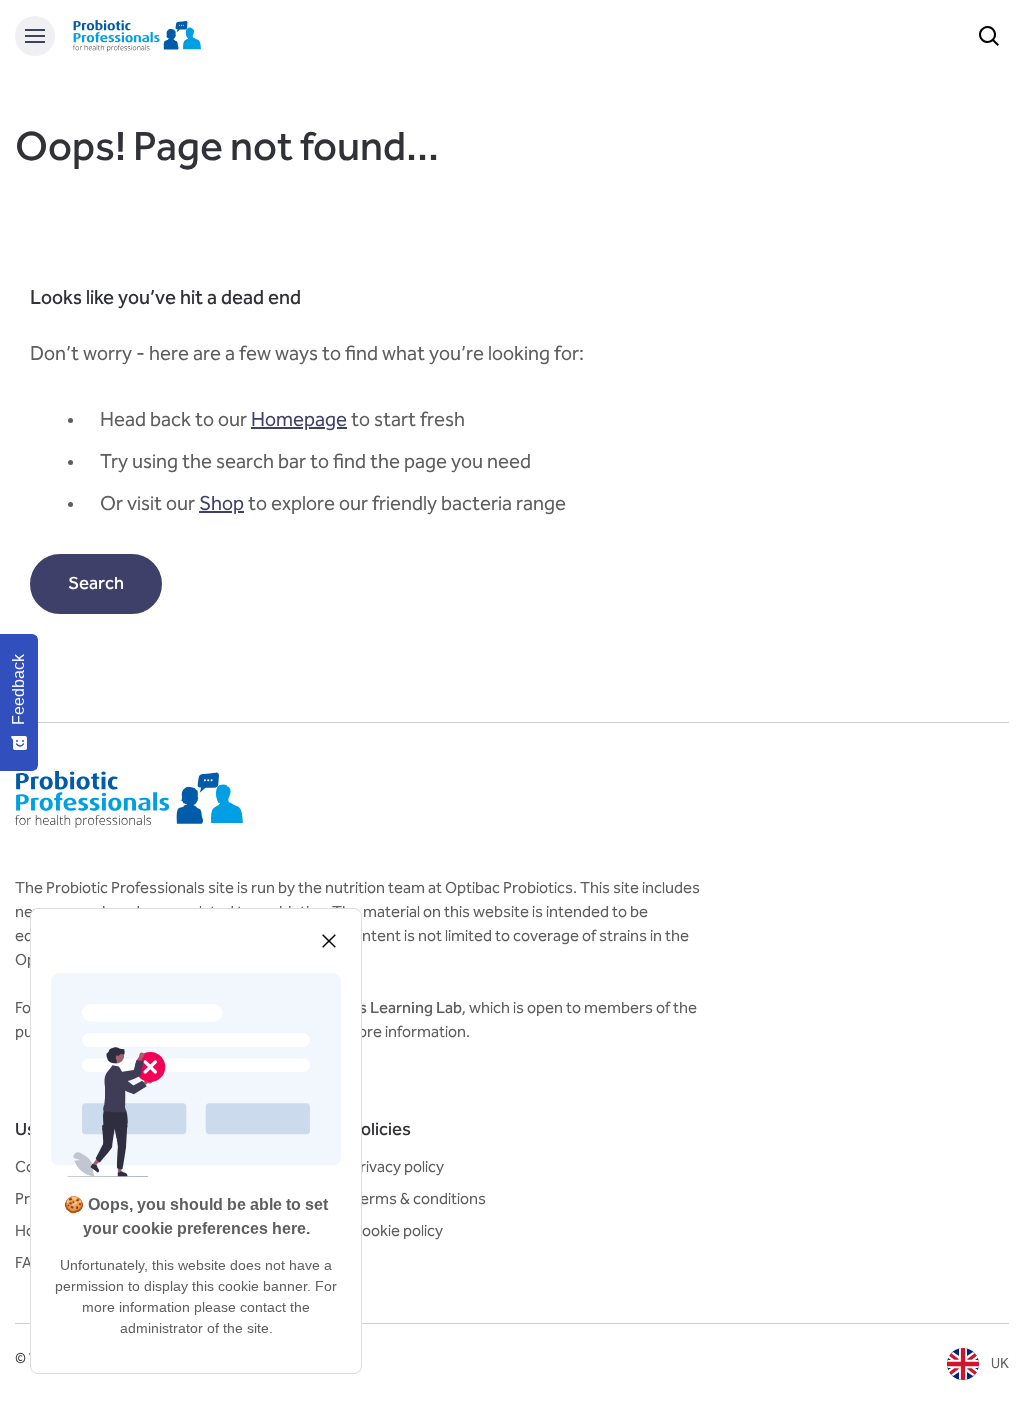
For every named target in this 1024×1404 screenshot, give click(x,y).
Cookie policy (397, 1230)
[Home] (137, 36)
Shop (221, 503)
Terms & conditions (418, 1198)
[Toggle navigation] (35, 36)
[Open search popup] (989, 36)
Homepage (299, 419)
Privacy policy (397, 1166)
